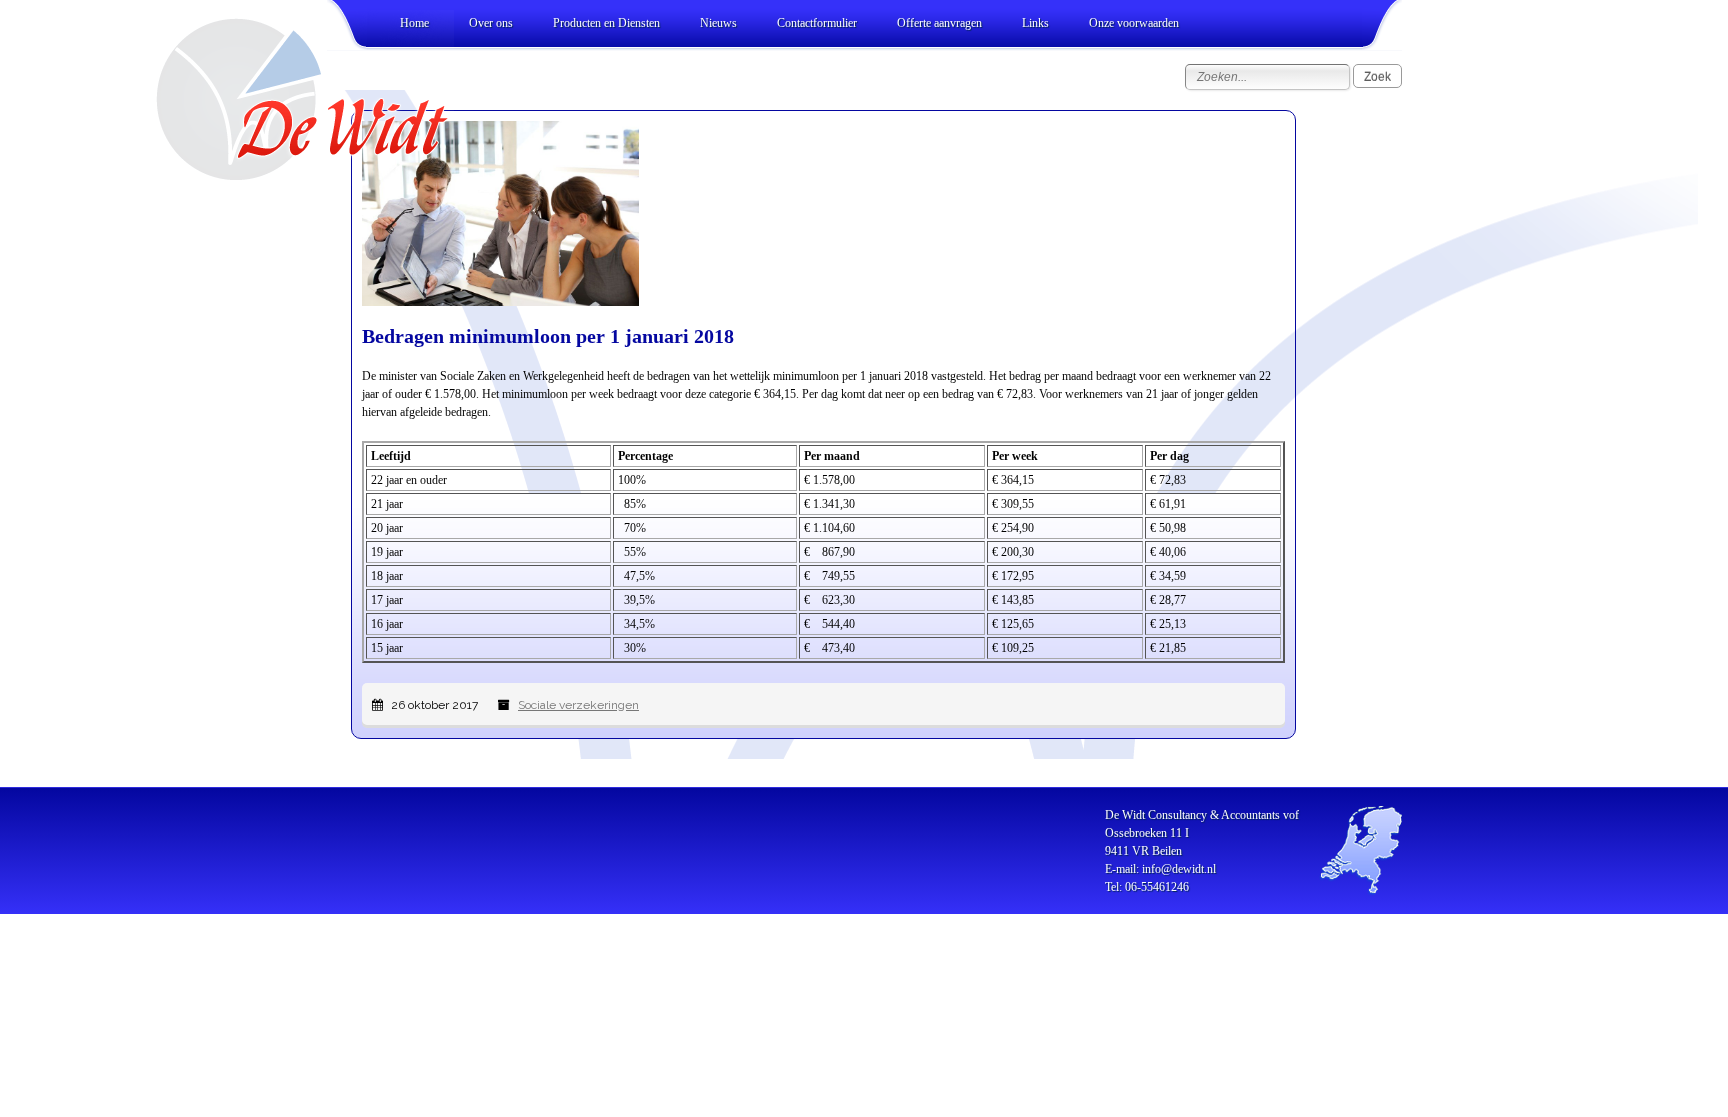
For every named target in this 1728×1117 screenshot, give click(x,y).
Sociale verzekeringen (578, 705)
